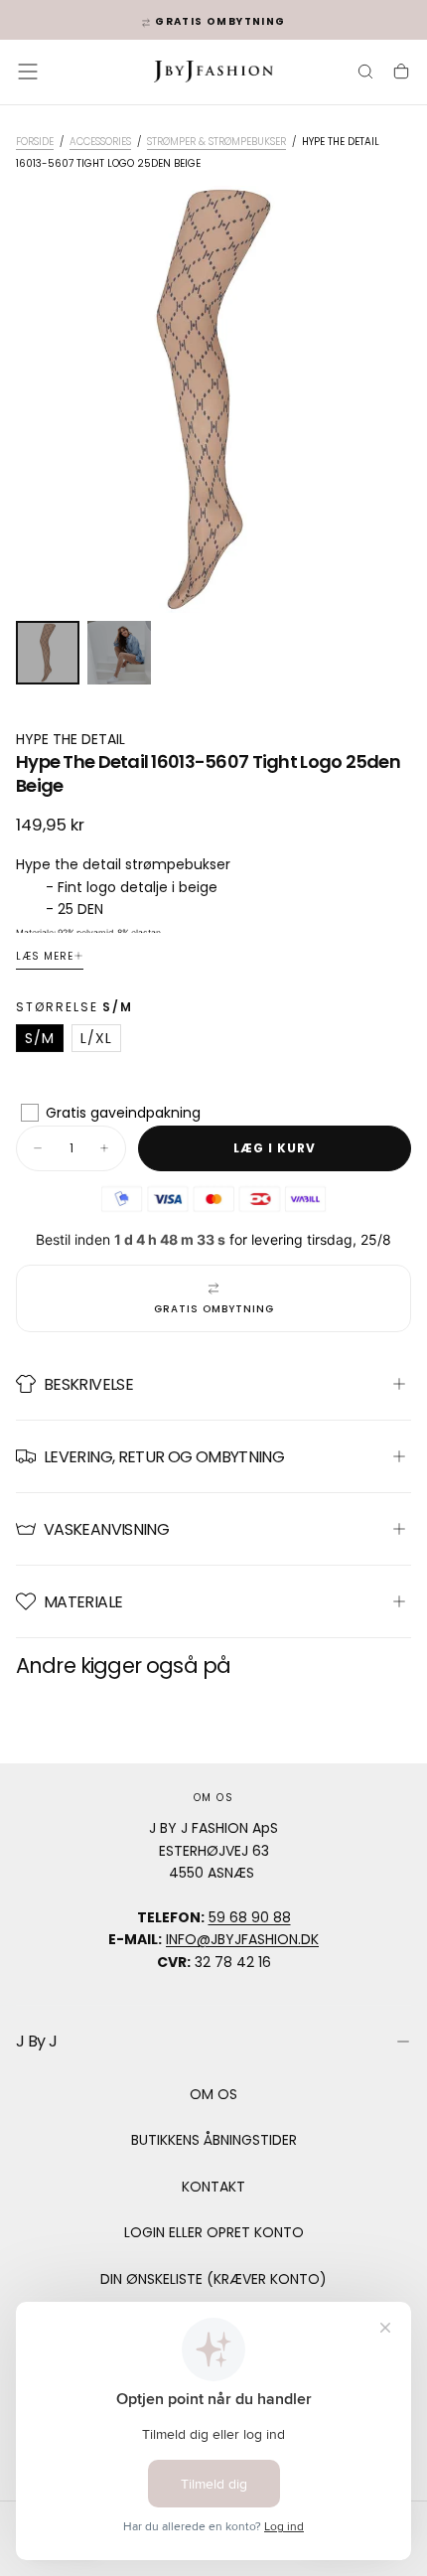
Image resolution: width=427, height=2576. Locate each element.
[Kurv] (401, 74)
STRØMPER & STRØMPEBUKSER (216, 142)
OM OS (213, 2094)
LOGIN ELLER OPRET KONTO (214, 2232)
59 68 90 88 (250, 1917)
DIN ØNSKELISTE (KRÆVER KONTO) (213, 2279)
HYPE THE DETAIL (71, 739)
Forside (35, 142)
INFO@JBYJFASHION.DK (242, 1939)
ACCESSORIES (100, 142)
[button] (28, 72)
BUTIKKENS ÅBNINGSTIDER (214, 2140)
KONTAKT (213, 2187)
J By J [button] (36, 2041)
